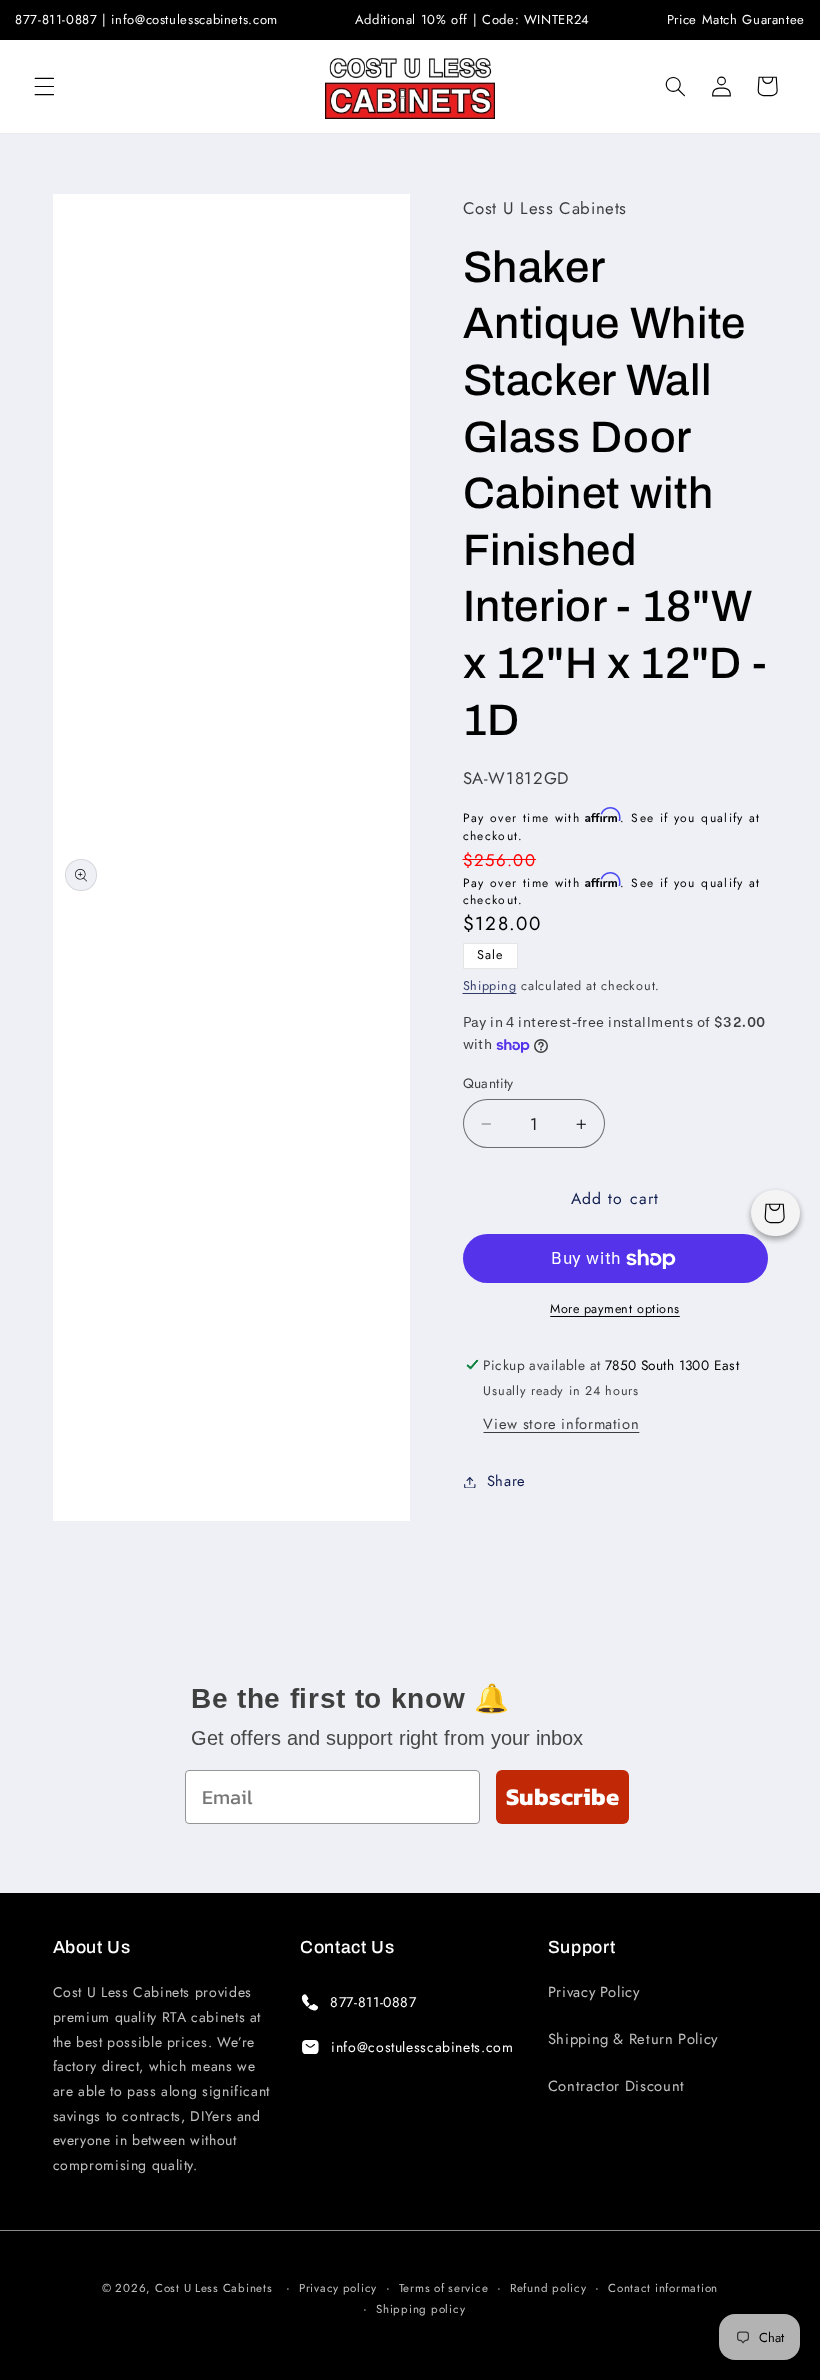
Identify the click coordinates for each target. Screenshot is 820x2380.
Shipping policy (420, 2309)
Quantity (488, 1083)
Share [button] (506, 1481)
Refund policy (548, 2288)
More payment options (615, 1309)
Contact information (663, 2288)
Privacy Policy (594, 1992)
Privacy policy (338, 2288)
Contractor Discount (616, 2086)
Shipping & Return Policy (633, 2039)
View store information (561, 1424)
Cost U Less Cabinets (214, 2288)
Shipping (490, 986)
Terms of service (444, 2288)
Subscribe (562, 1796)
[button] (44, 86)
